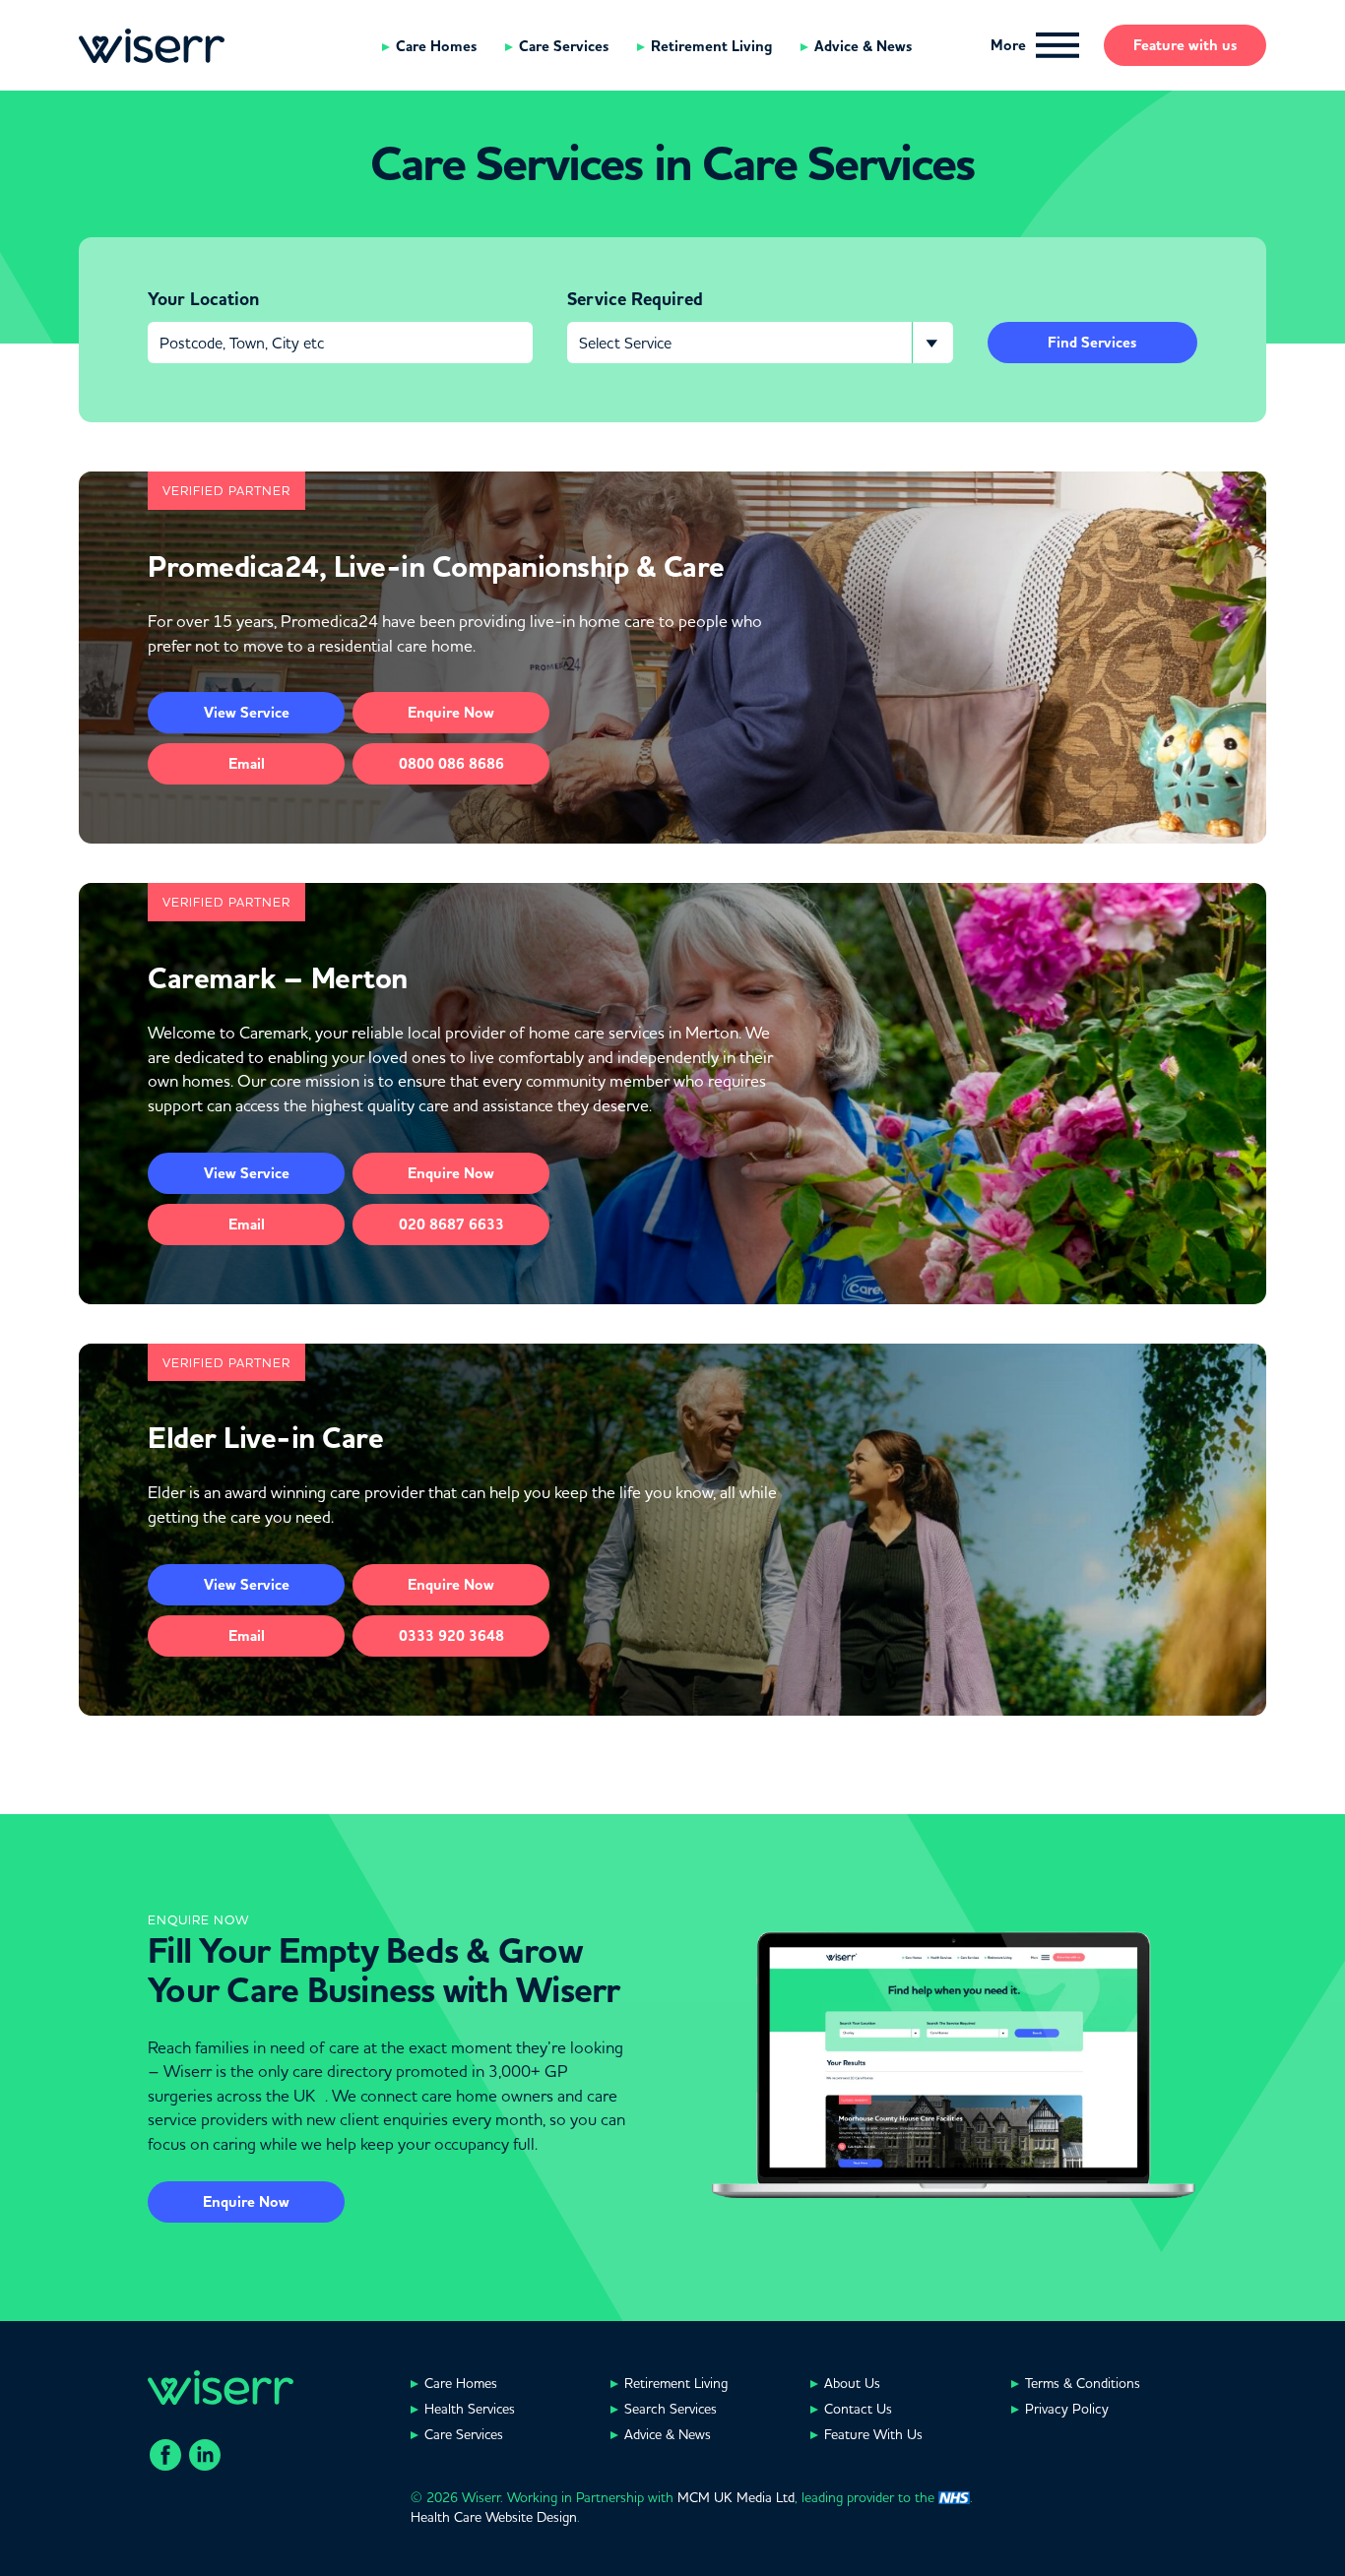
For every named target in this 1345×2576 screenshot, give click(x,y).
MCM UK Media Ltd (736, 2497)
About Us (852, 2383)
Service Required (635, 299)
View (247, 713)
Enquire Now (246, 2202)
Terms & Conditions (1083, 2383)
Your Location (203, 299)
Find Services (1092, 343)
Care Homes (436, 46)
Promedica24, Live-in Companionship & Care (436, 567)
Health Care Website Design (494, 2517)
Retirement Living (711, 46)
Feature (1185, 45)
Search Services (671, 2409)
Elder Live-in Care (265, 1438)
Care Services (564, 46)
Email (247, 764)
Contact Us (858, 2409)
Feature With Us (873, 2434)
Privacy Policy (1067, 2409)
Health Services (470, 2409)
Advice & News (863, 46)
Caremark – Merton (278, 978)
